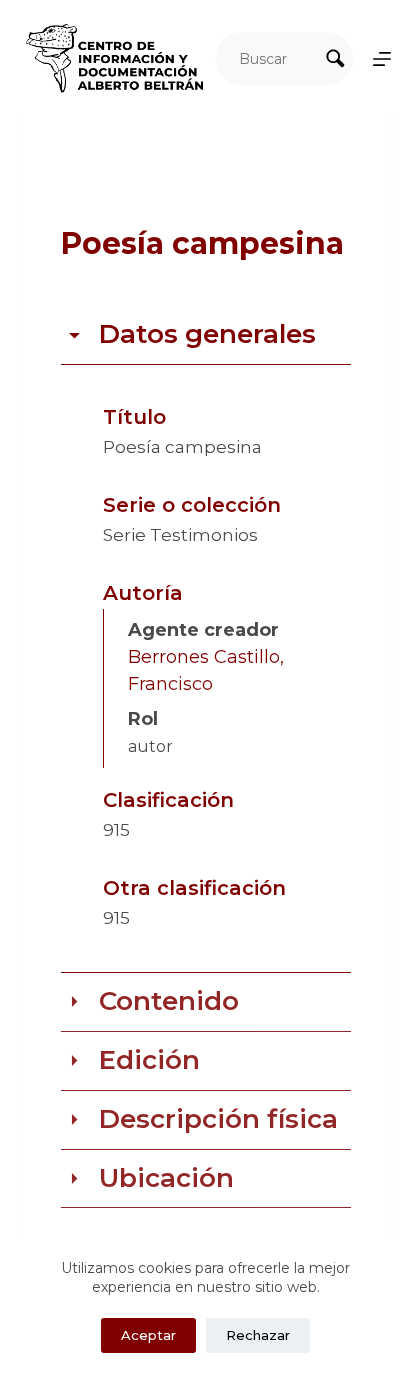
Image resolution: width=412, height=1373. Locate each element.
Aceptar (148, 1335)
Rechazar (258, 1335)
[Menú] (382, 59)
